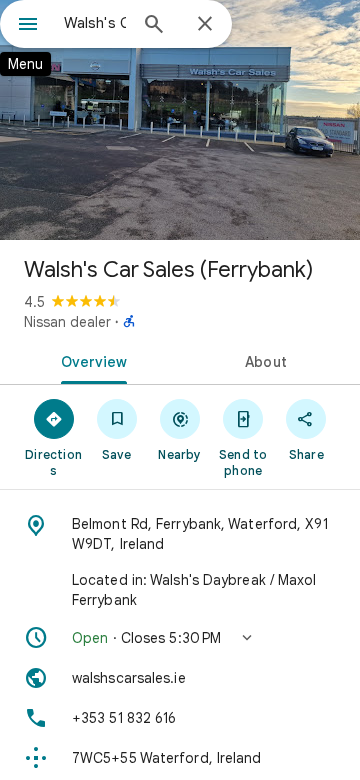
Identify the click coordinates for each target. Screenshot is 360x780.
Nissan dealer (67, 322)
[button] (180, 638)
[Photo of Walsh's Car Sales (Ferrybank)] (180, 120)
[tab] (90, 360)
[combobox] (95, 23)
